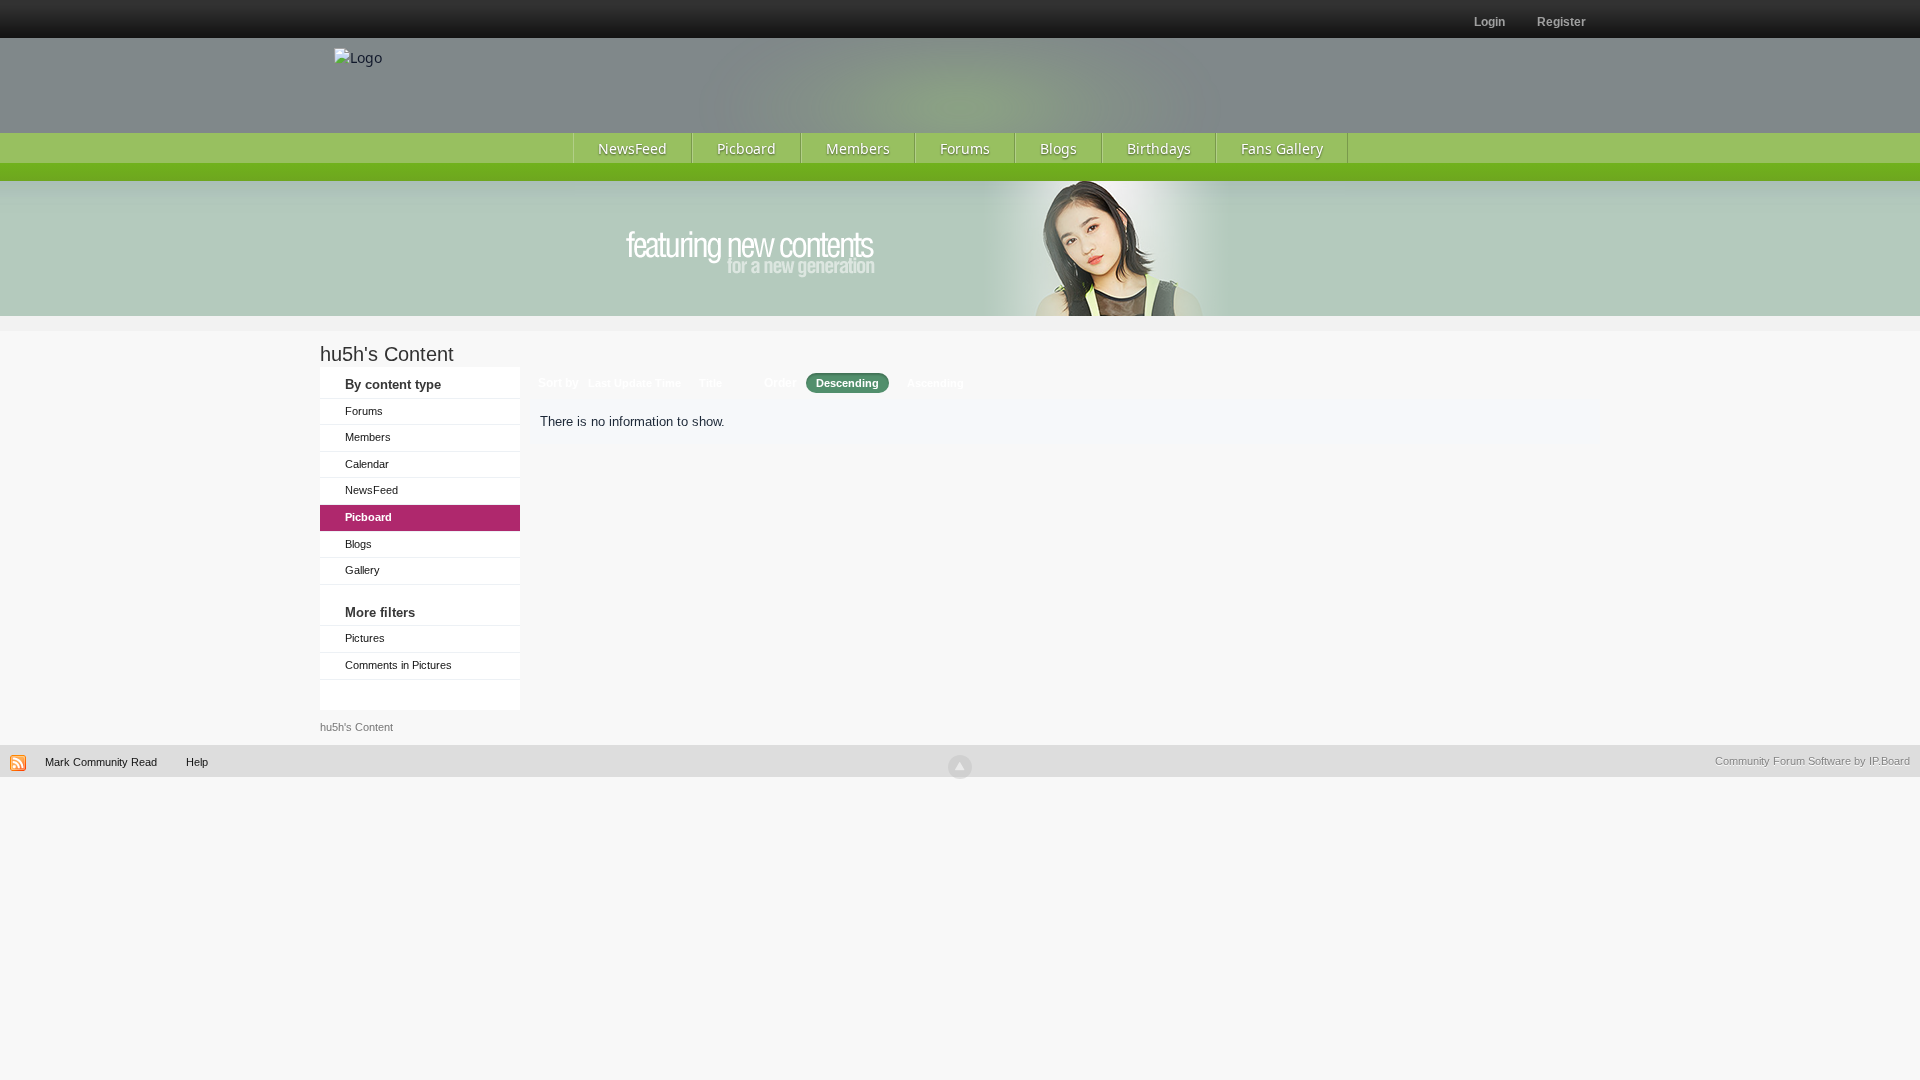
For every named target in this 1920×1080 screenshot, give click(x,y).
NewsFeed (371, 490)
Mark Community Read (101, 762)
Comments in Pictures (398, 665)
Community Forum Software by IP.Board (1812, 761)
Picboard (368, 517)
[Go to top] (960, 767)
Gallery (362, 570)
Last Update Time (634, 383)
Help (197, 762)
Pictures (365, 638)
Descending (847, 383)
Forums (364, 411)
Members (368, 437)
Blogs (358, 544)
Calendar (367, 464)
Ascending (935, 383)
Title (710, 383)
